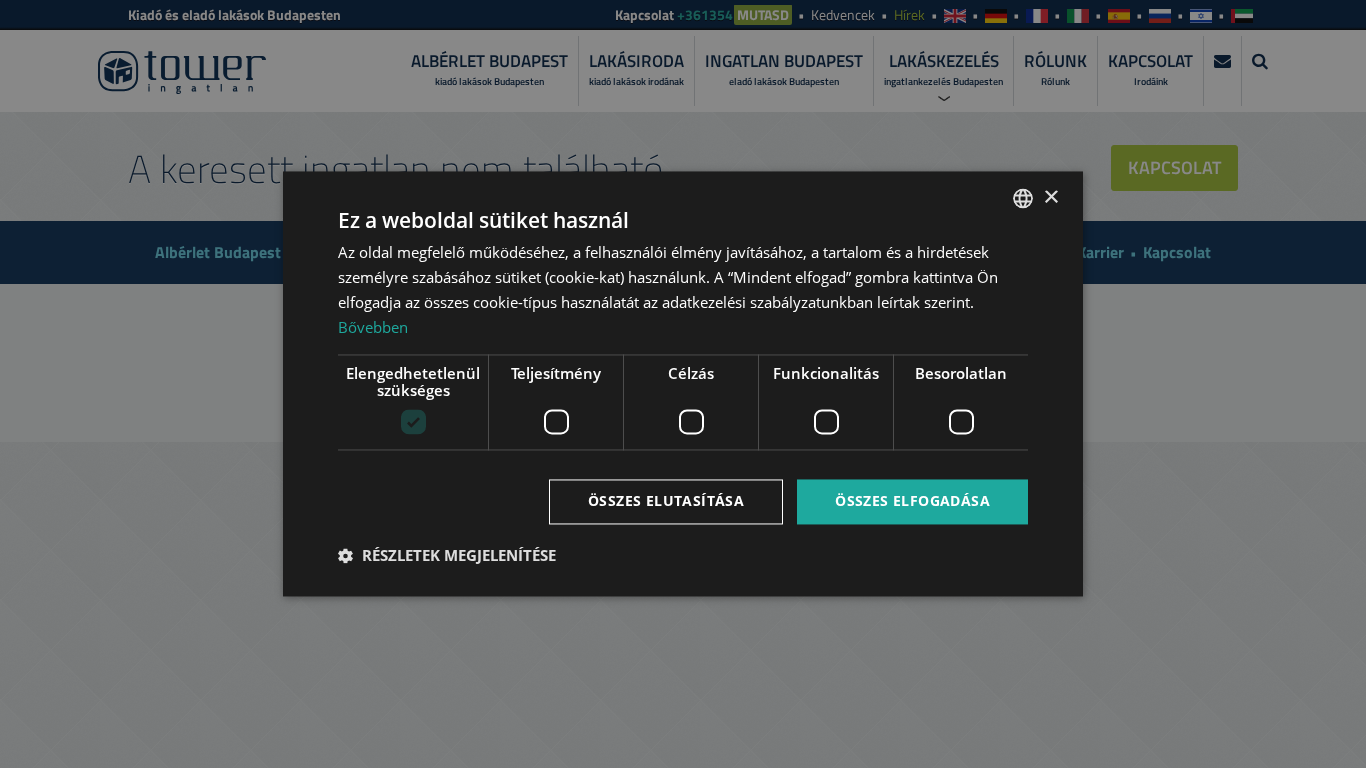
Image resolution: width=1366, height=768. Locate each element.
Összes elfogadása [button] (912, 501)
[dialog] (683, 383)
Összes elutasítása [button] (666, 501)
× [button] (1050, 197)
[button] (447, 556)
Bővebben (373, 327)
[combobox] (1023, 198)
